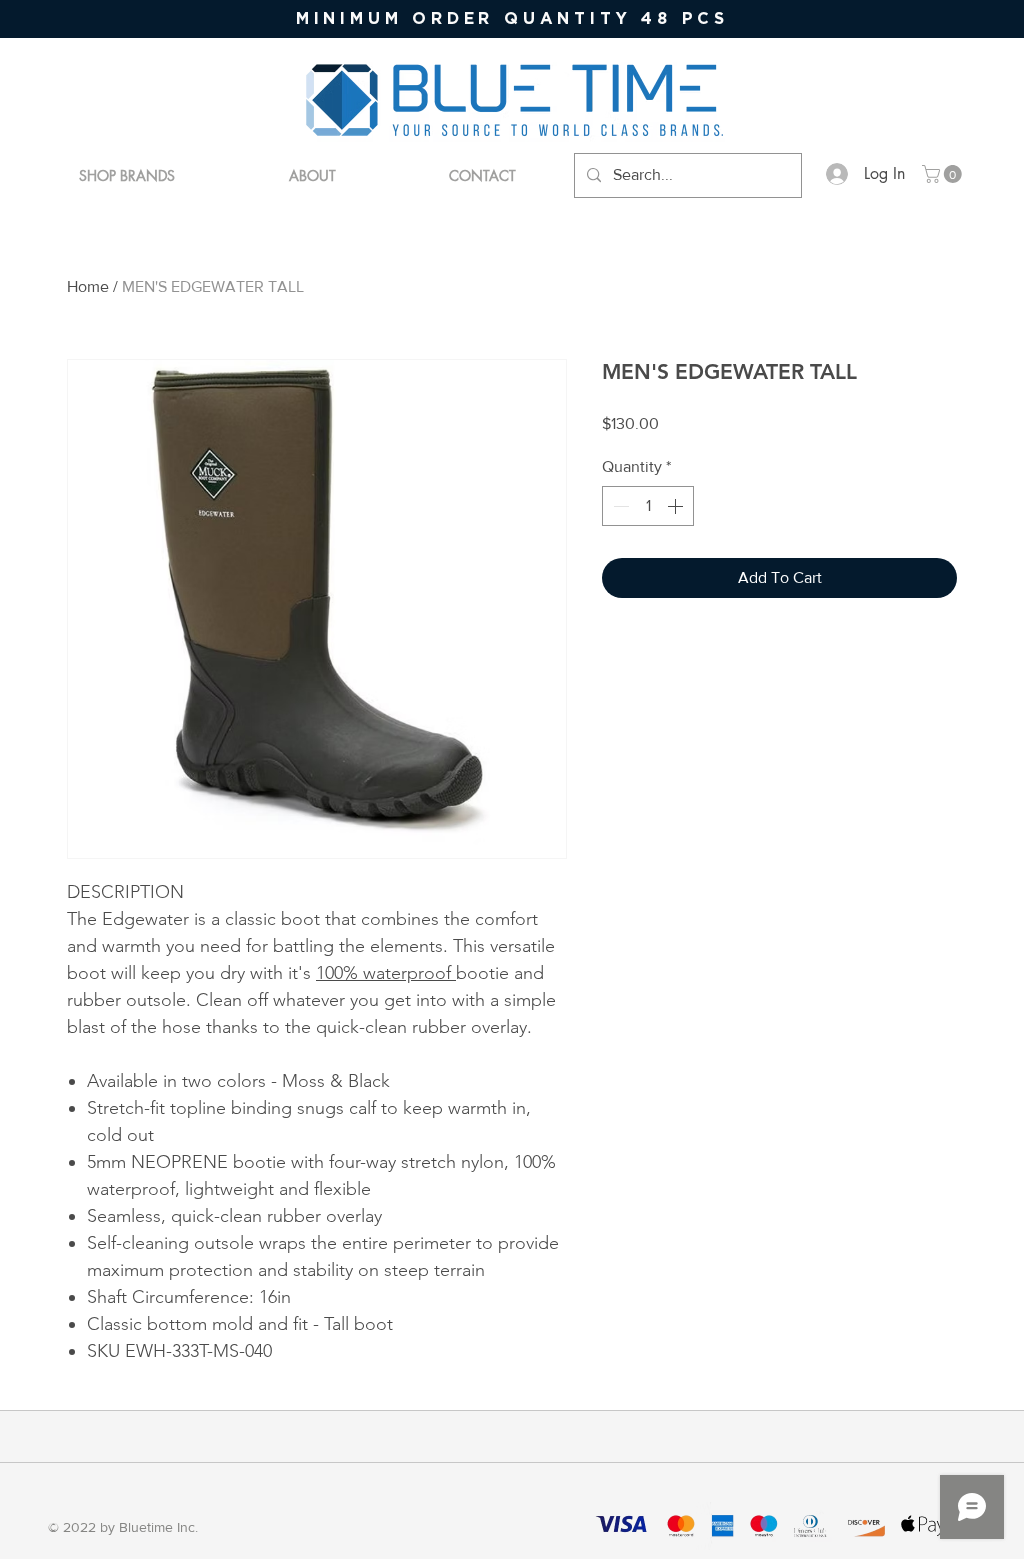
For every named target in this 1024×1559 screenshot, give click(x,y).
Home (88, 286)
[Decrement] (619, 506)
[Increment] (677, 506)
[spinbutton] (648, 506)
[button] (944, 174)
